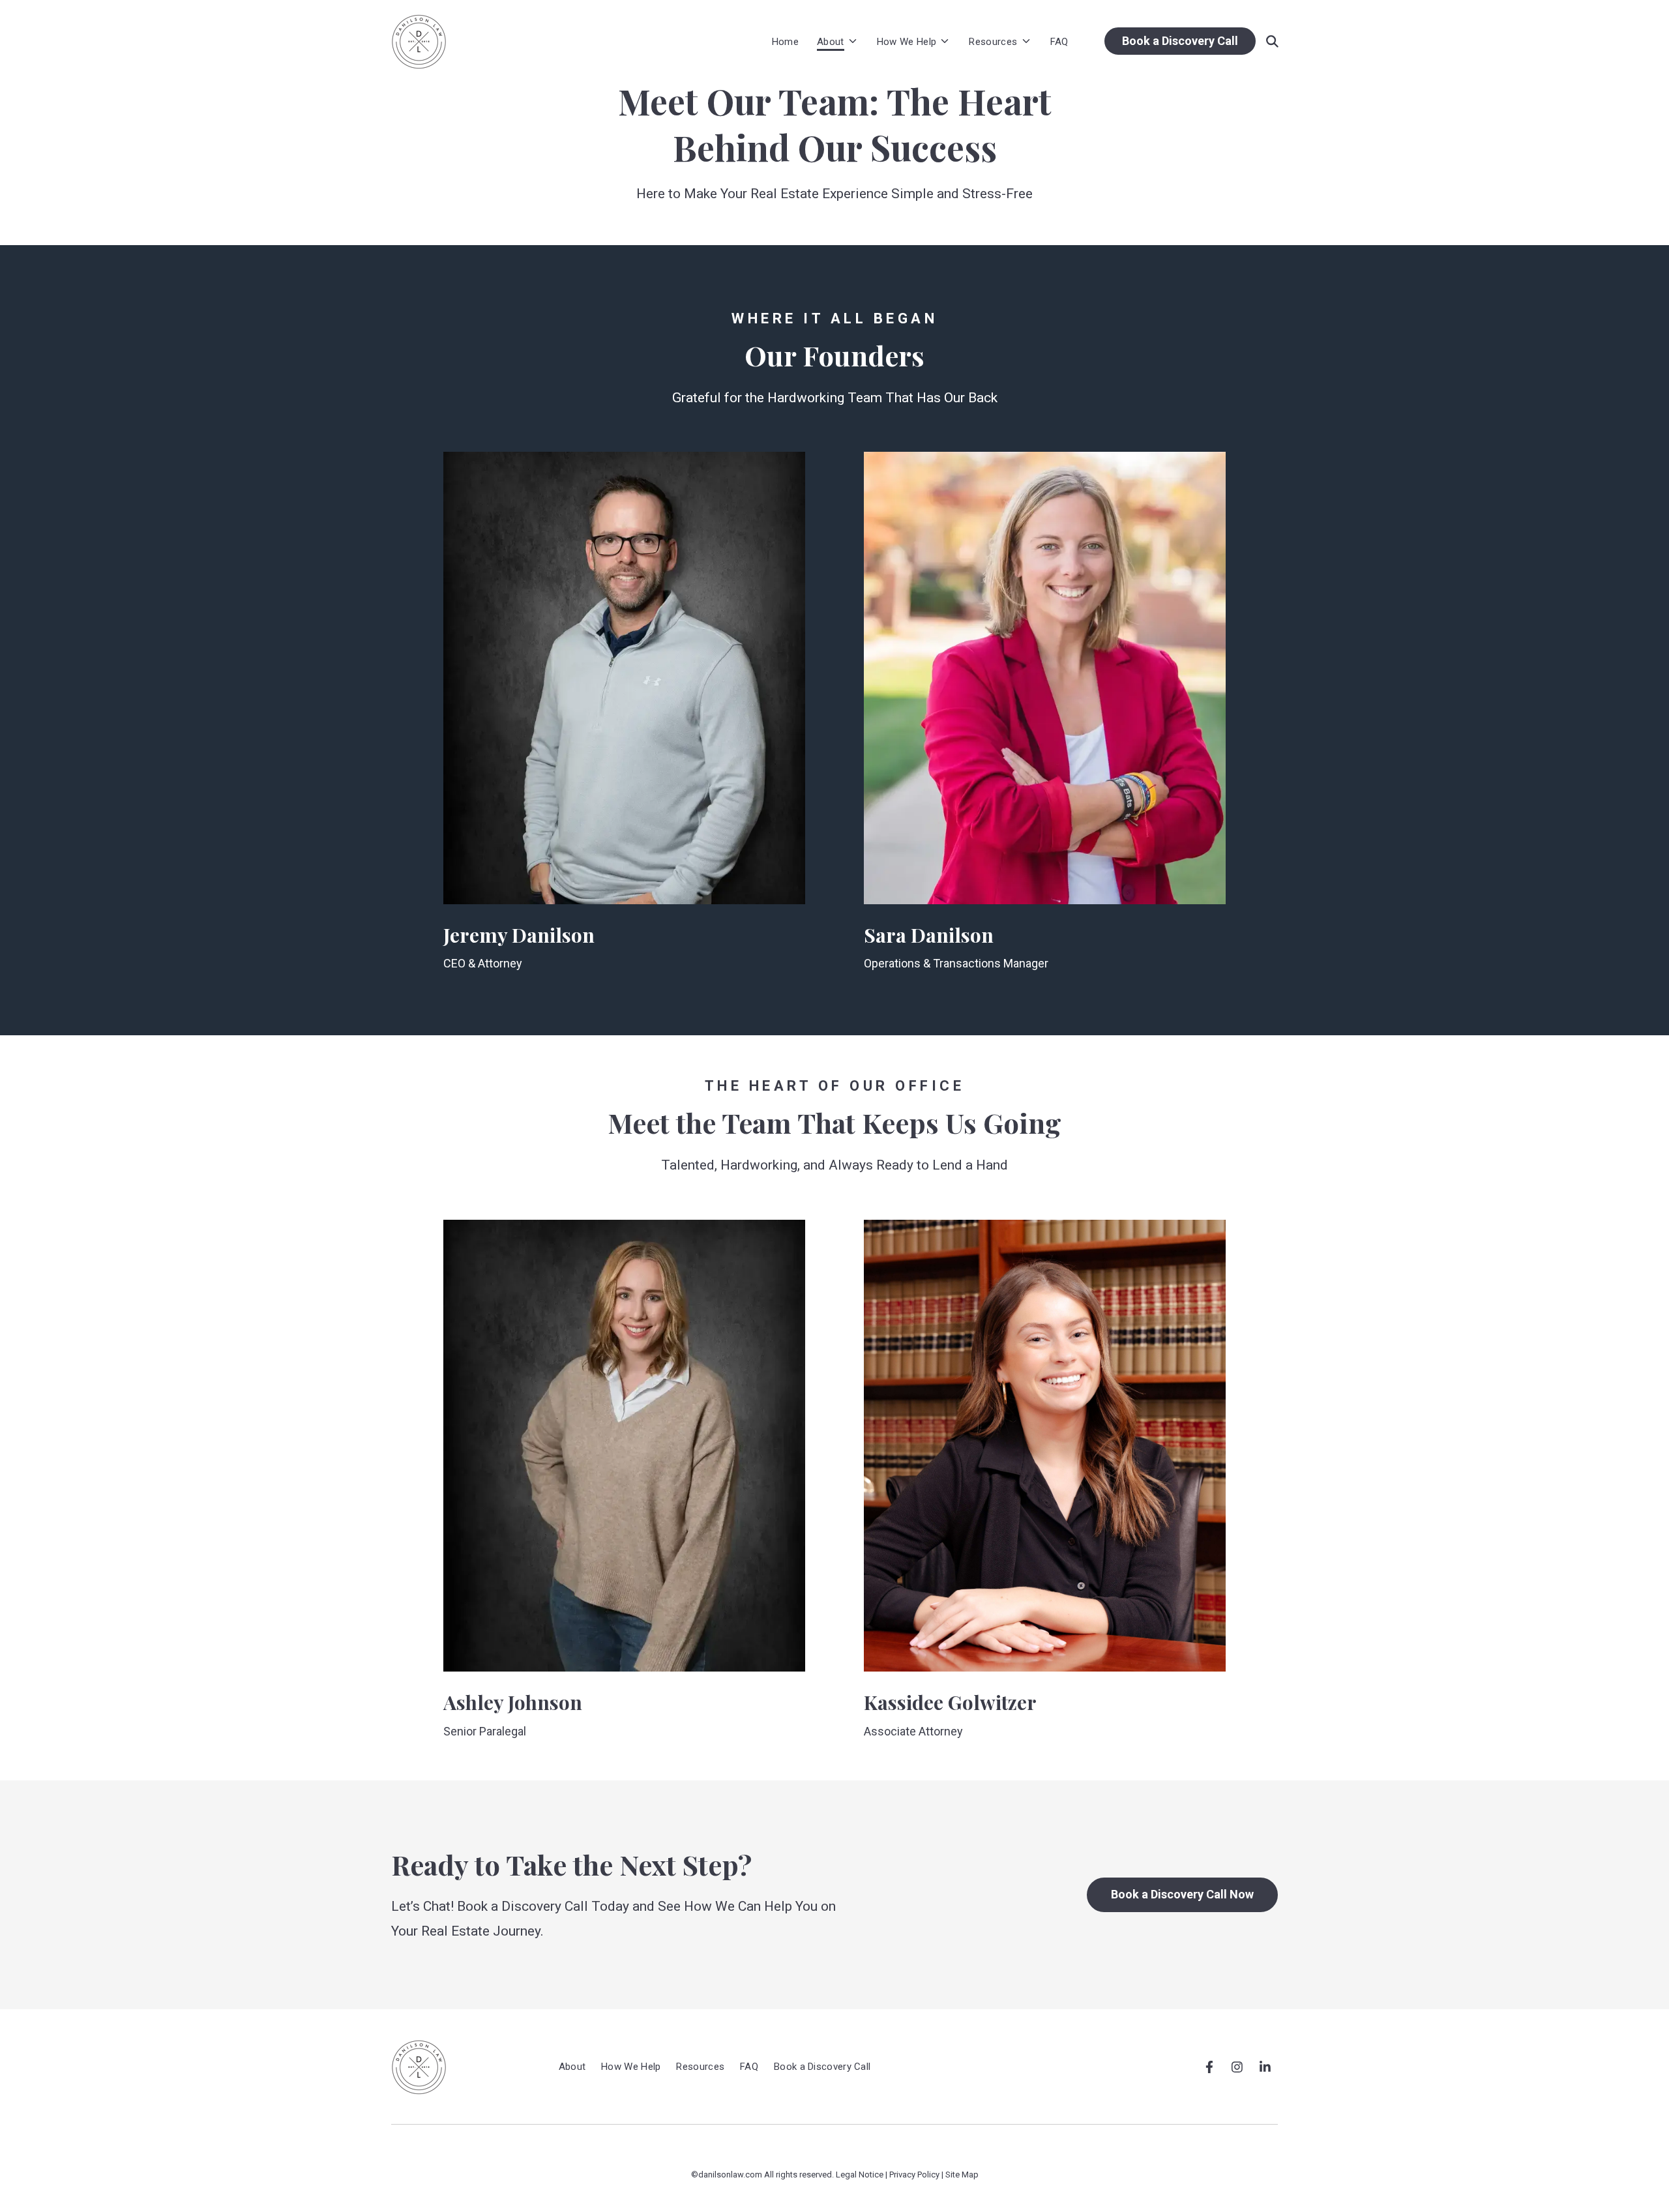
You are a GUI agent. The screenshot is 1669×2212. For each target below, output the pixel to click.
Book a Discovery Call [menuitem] (822, 2067)
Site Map (962, 2175)
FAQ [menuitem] (749, 2067)
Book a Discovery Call (1180, 41)
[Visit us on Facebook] (1209, 2067)
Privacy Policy (914, 2175)
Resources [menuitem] (700, 2067)
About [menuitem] (572, 2067)
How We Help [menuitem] (631, 2067)
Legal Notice (860, 2175)
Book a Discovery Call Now (1182, 1894)
